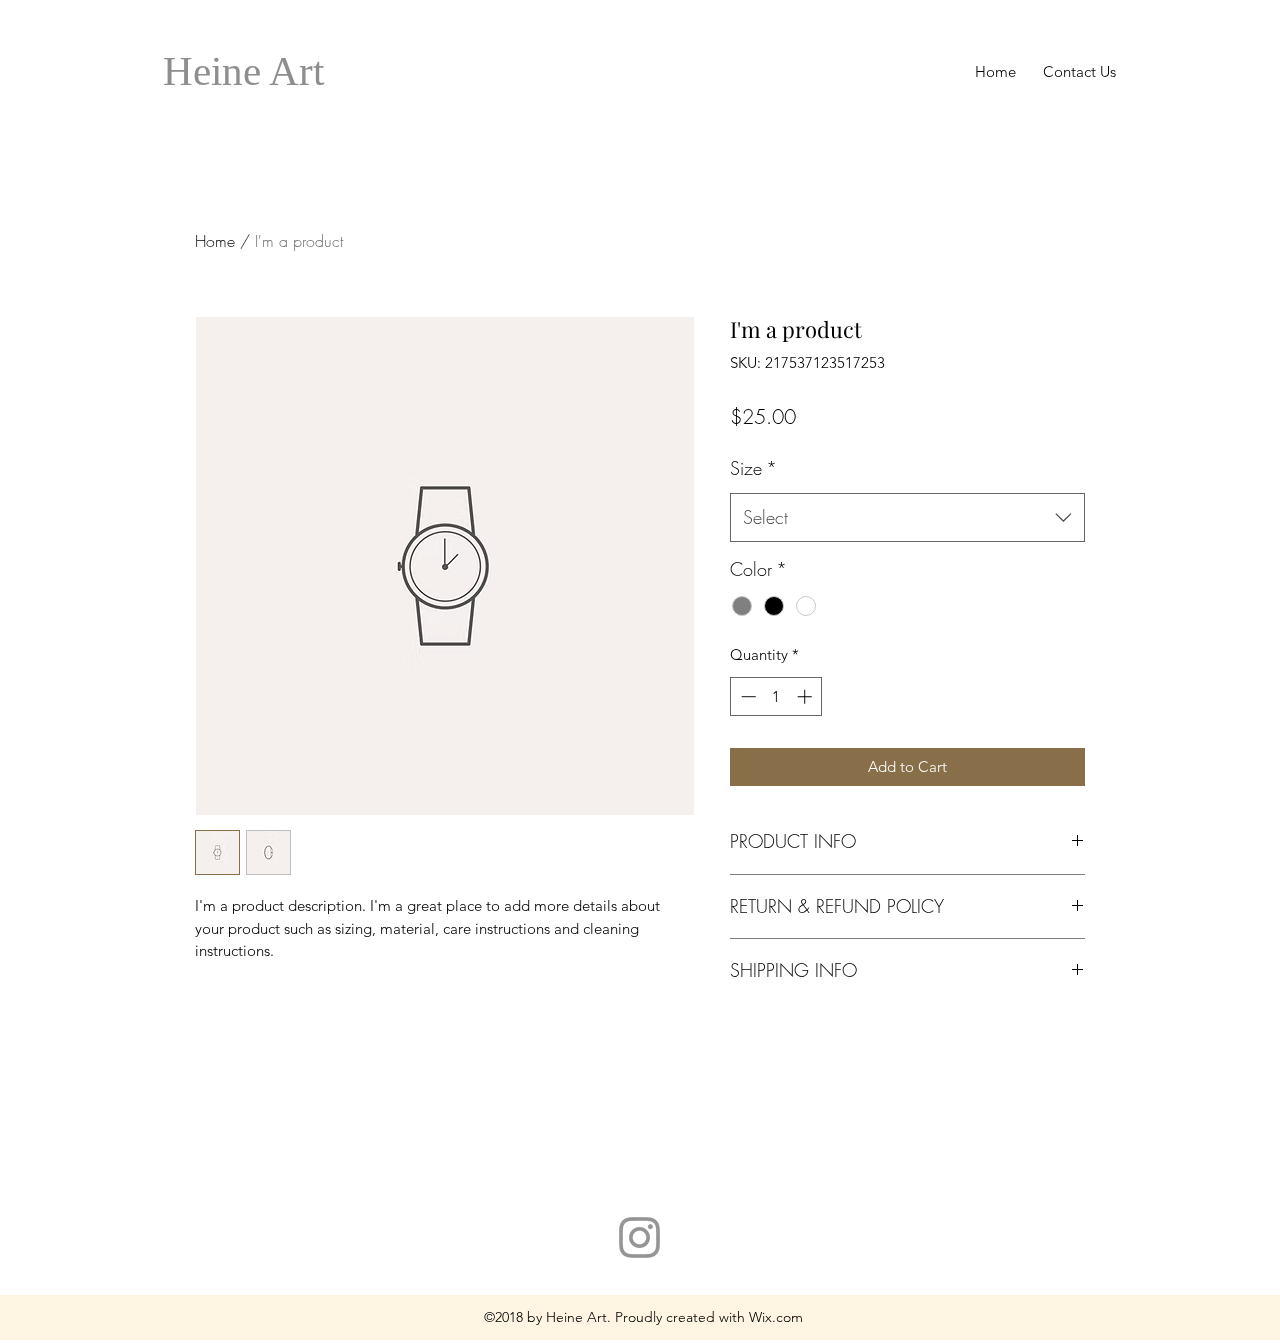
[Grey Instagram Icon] (639, 1237)
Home (215, 241)
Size (753, 468)
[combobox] (907, 518)
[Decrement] (746, 696)
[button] (243, 72)
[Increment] (806, 696)
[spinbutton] (776, 696)
